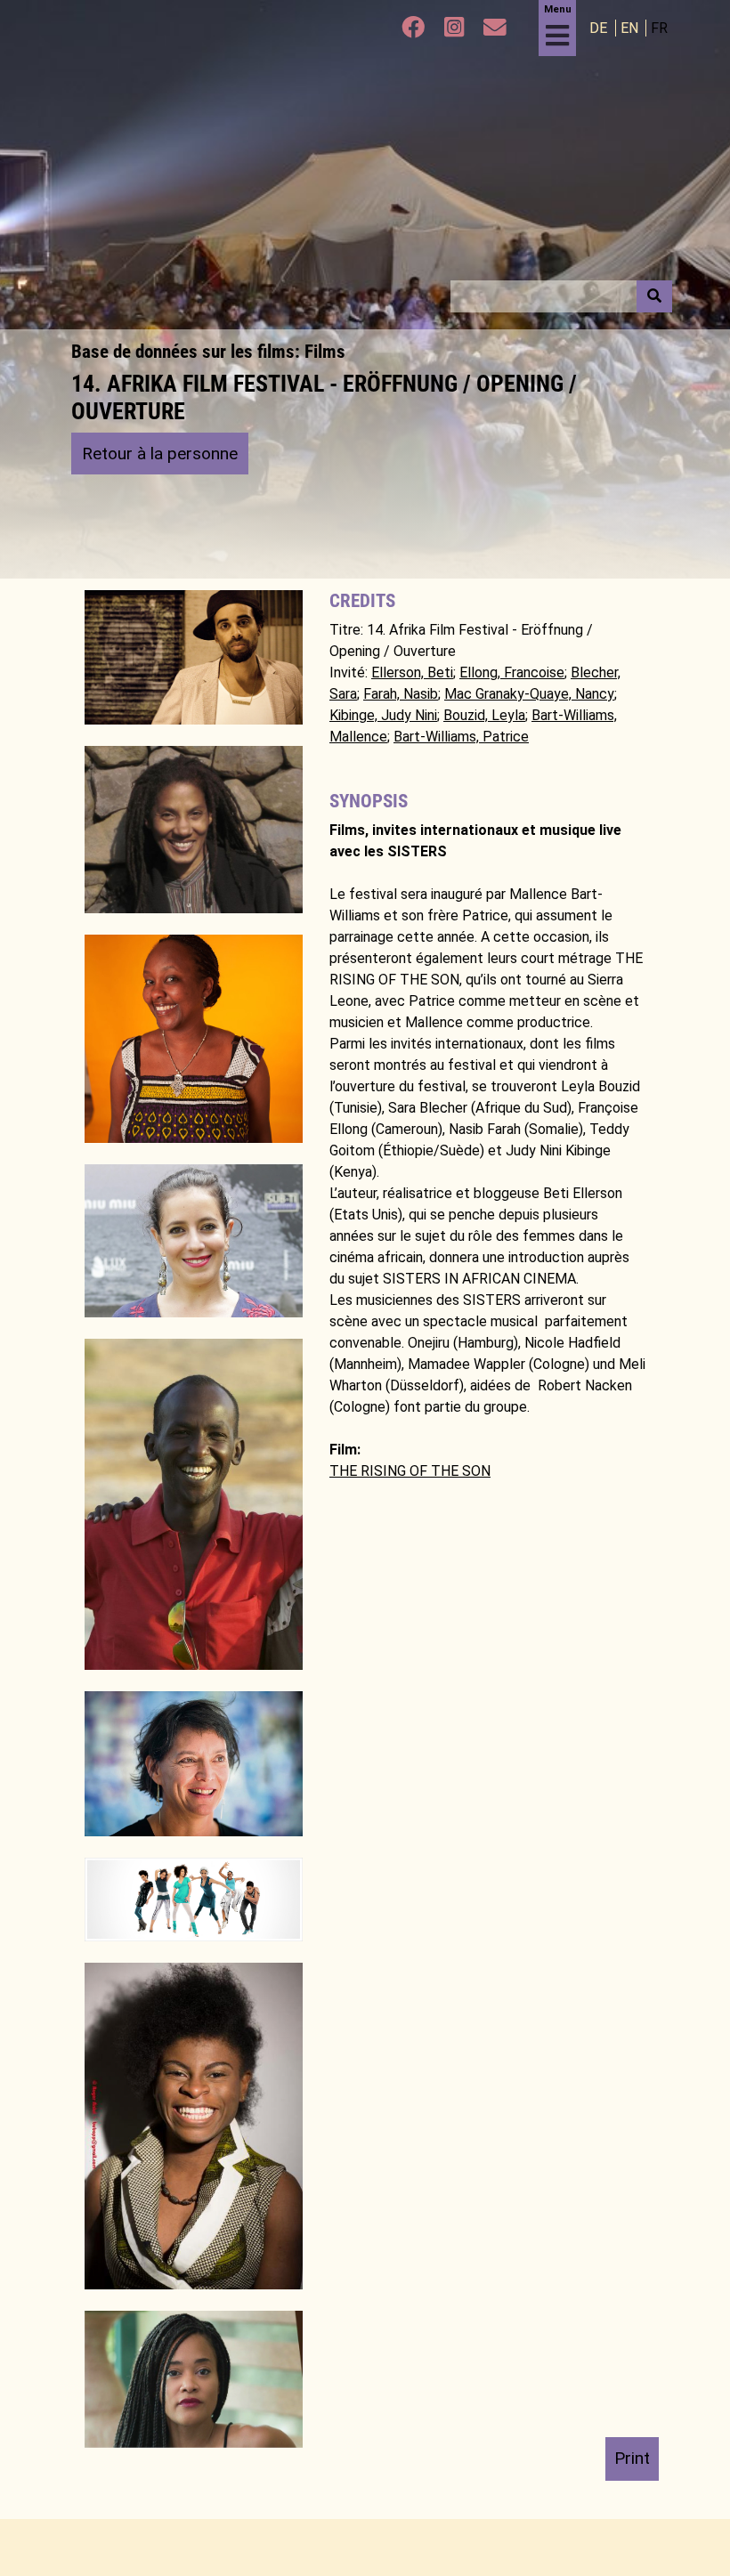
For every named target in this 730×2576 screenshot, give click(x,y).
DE (600, 28)
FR (659, 28)
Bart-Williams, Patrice (461, 737)
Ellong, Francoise (512, 672)
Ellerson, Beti (412, 672)
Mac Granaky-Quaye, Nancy (529, 694)
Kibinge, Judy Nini (383, 715)
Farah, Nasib (401, 694)
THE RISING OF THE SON (410, 1471)
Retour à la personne (160, 454)
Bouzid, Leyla (484, 715)
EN (631, 28)
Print (632, 2458)
